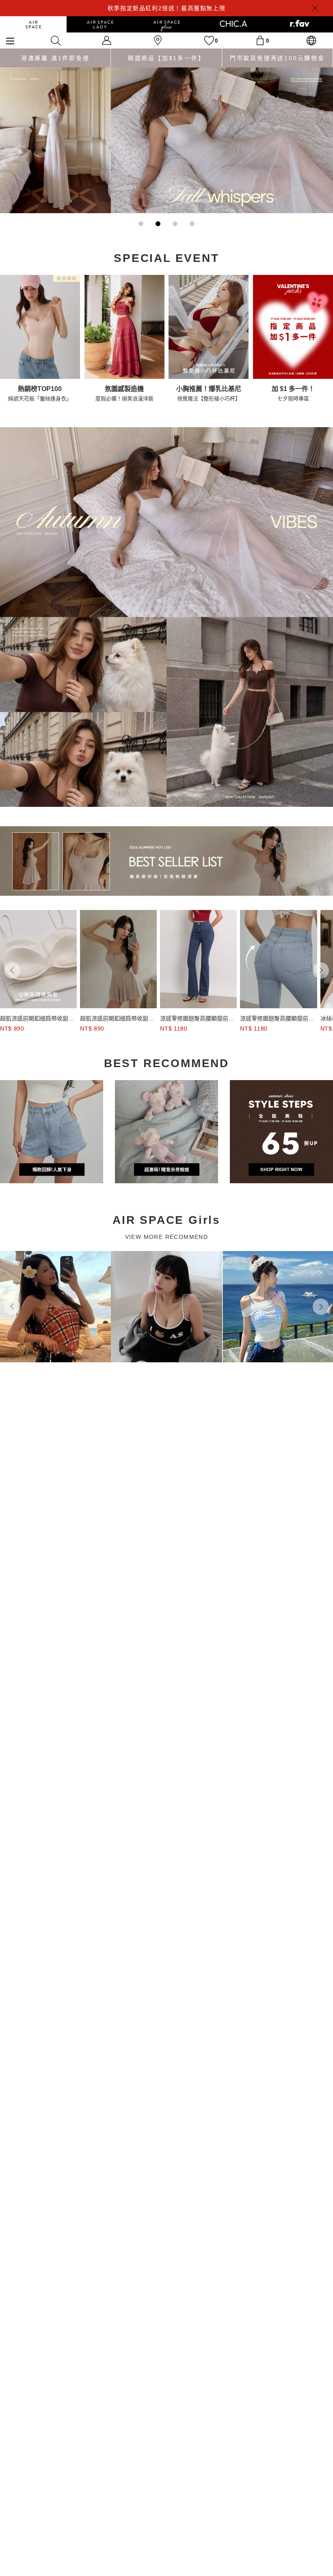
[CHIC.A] (233, 24)
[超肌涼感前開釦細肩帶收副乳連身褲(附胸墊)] (38, 959)
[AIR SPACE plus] (166, 24)
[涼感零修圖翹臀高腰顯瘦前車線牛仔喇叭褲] (198, 959)
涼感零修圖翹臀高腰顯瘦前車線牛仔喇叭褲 (197, 1019)
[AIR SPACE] (33, 24)
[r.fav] (300, 24)
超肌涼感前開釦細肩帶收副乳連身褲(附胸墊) (37, 1019)
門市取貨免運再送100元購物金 (277, 58)
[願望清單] (209, 40)
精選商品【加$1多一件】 (166, 58)
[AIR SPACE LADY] (100, 24)
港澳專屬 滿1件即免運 (55, 58)
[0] (260, 40)
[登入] (107, 40)
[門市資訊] (158, 40)
